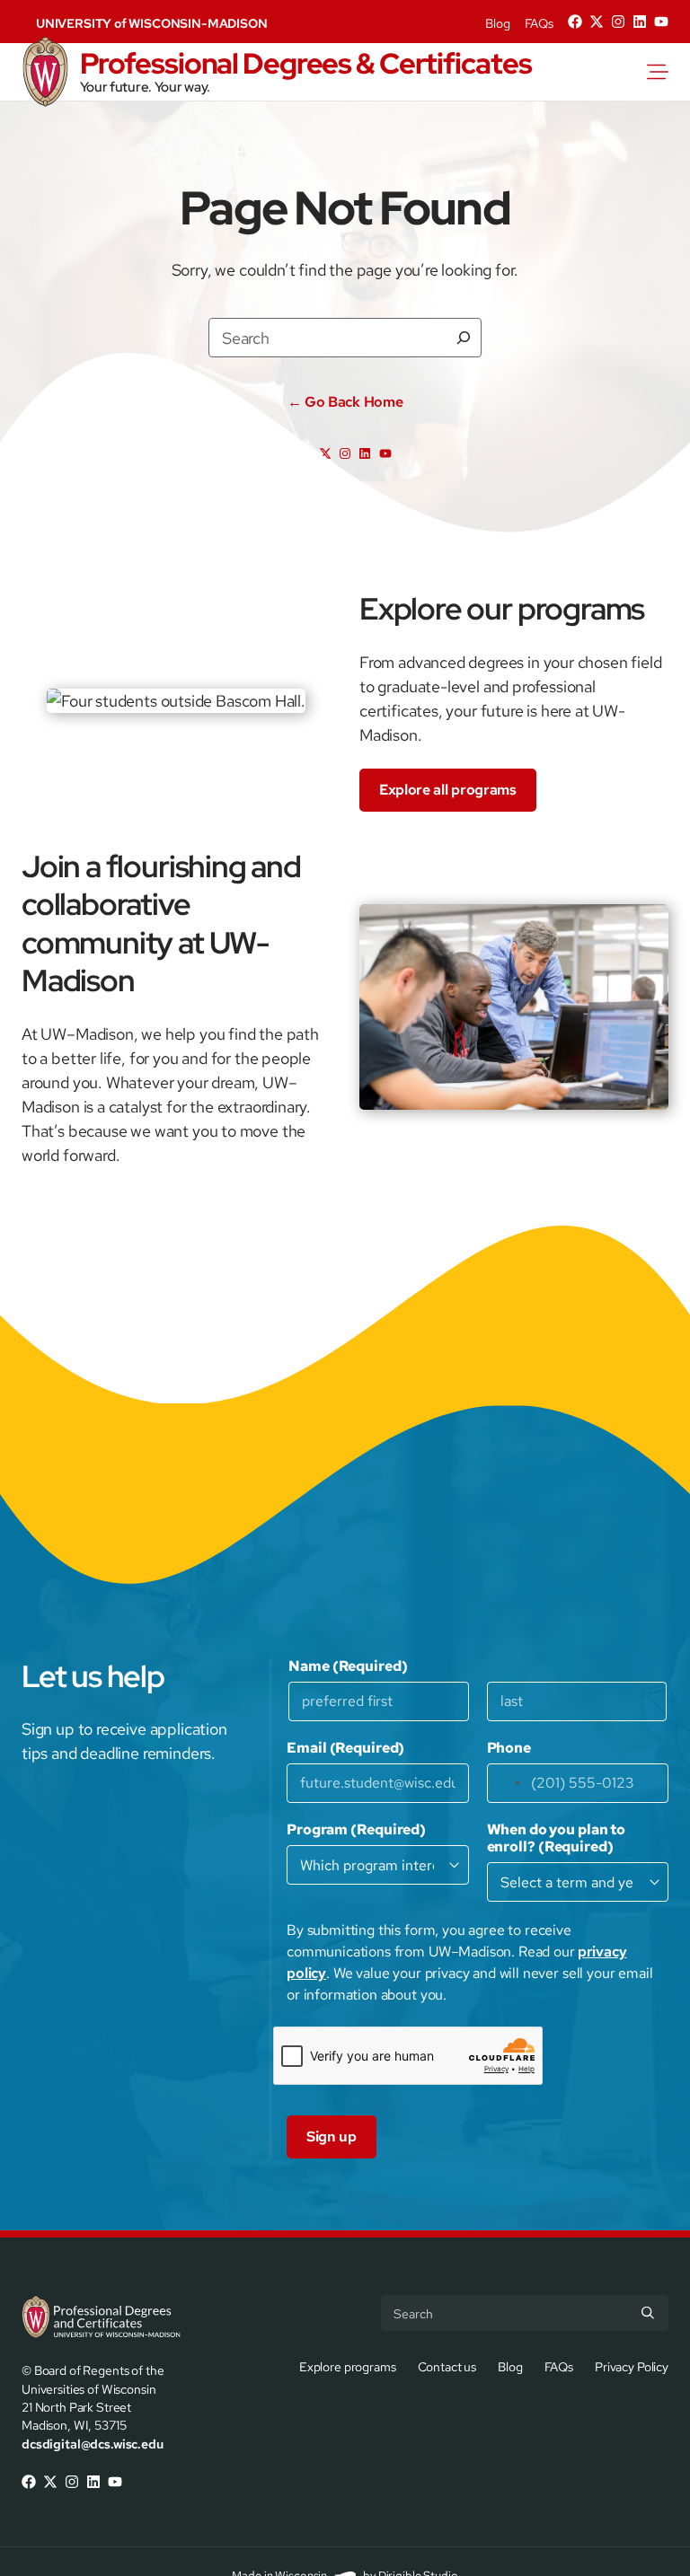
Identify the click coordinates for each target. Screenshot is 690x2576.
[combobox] (507, 1783)
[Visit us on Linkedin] (640, 22)
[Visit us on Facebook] (575, 22)
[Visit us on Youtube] (661, 22)
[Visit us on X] (597, 22)
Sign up (332, 2136)
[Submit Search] (648, 2313)
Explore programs (348, 2365)
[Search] (464, 338)
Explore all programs (448, 790)
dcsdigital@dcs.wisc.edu (93, 2444)
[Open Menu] (668, 72)
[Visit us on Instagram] (618, 22)
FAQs (539, 23)
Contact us (447, 2365)
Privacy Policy (632, 2365)
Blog (497, 23)
